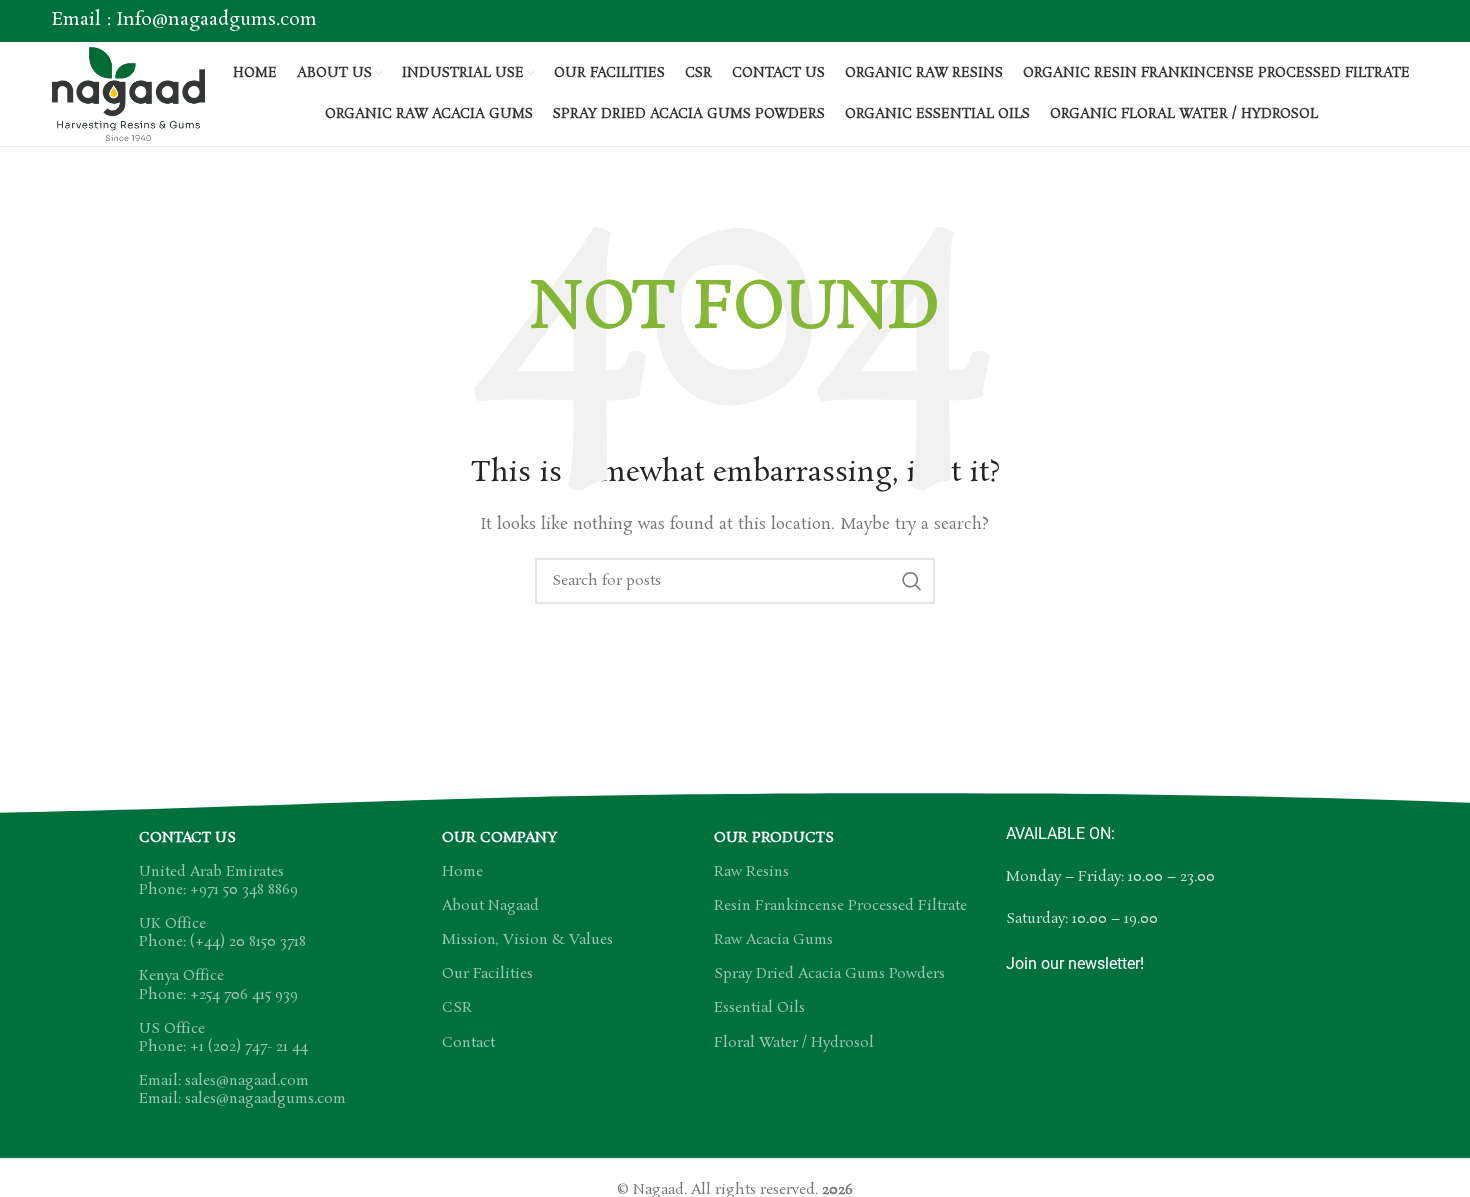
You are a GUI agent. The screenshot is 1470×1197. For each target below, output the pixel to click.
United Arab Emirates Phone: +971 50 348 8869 (218, 881)
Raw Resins (751, 872)
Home (462, 872)
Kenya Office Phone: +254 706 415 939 (218, 985)
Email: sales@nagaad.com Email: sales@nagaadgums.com (242, 1090)
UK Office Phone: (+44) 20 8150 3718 (222, 933)
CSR (457, 1008)
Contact (468, 1043)
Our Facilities (487, 974)
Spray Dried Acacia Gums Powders (829, 974)
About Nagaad (490, 906)
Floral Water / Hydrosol (794, 1043)
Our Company (499, 838)
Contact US (187, 838)
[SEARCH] (912, 581)
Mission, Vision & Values (527, 940)
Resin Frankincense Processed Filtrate (840, 906)
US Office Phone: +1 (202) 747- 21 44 (223, 1038)
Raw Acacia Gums (773, 940)
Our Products (774, 838)
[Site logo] (128, 91)
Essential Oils (759, 1008)
